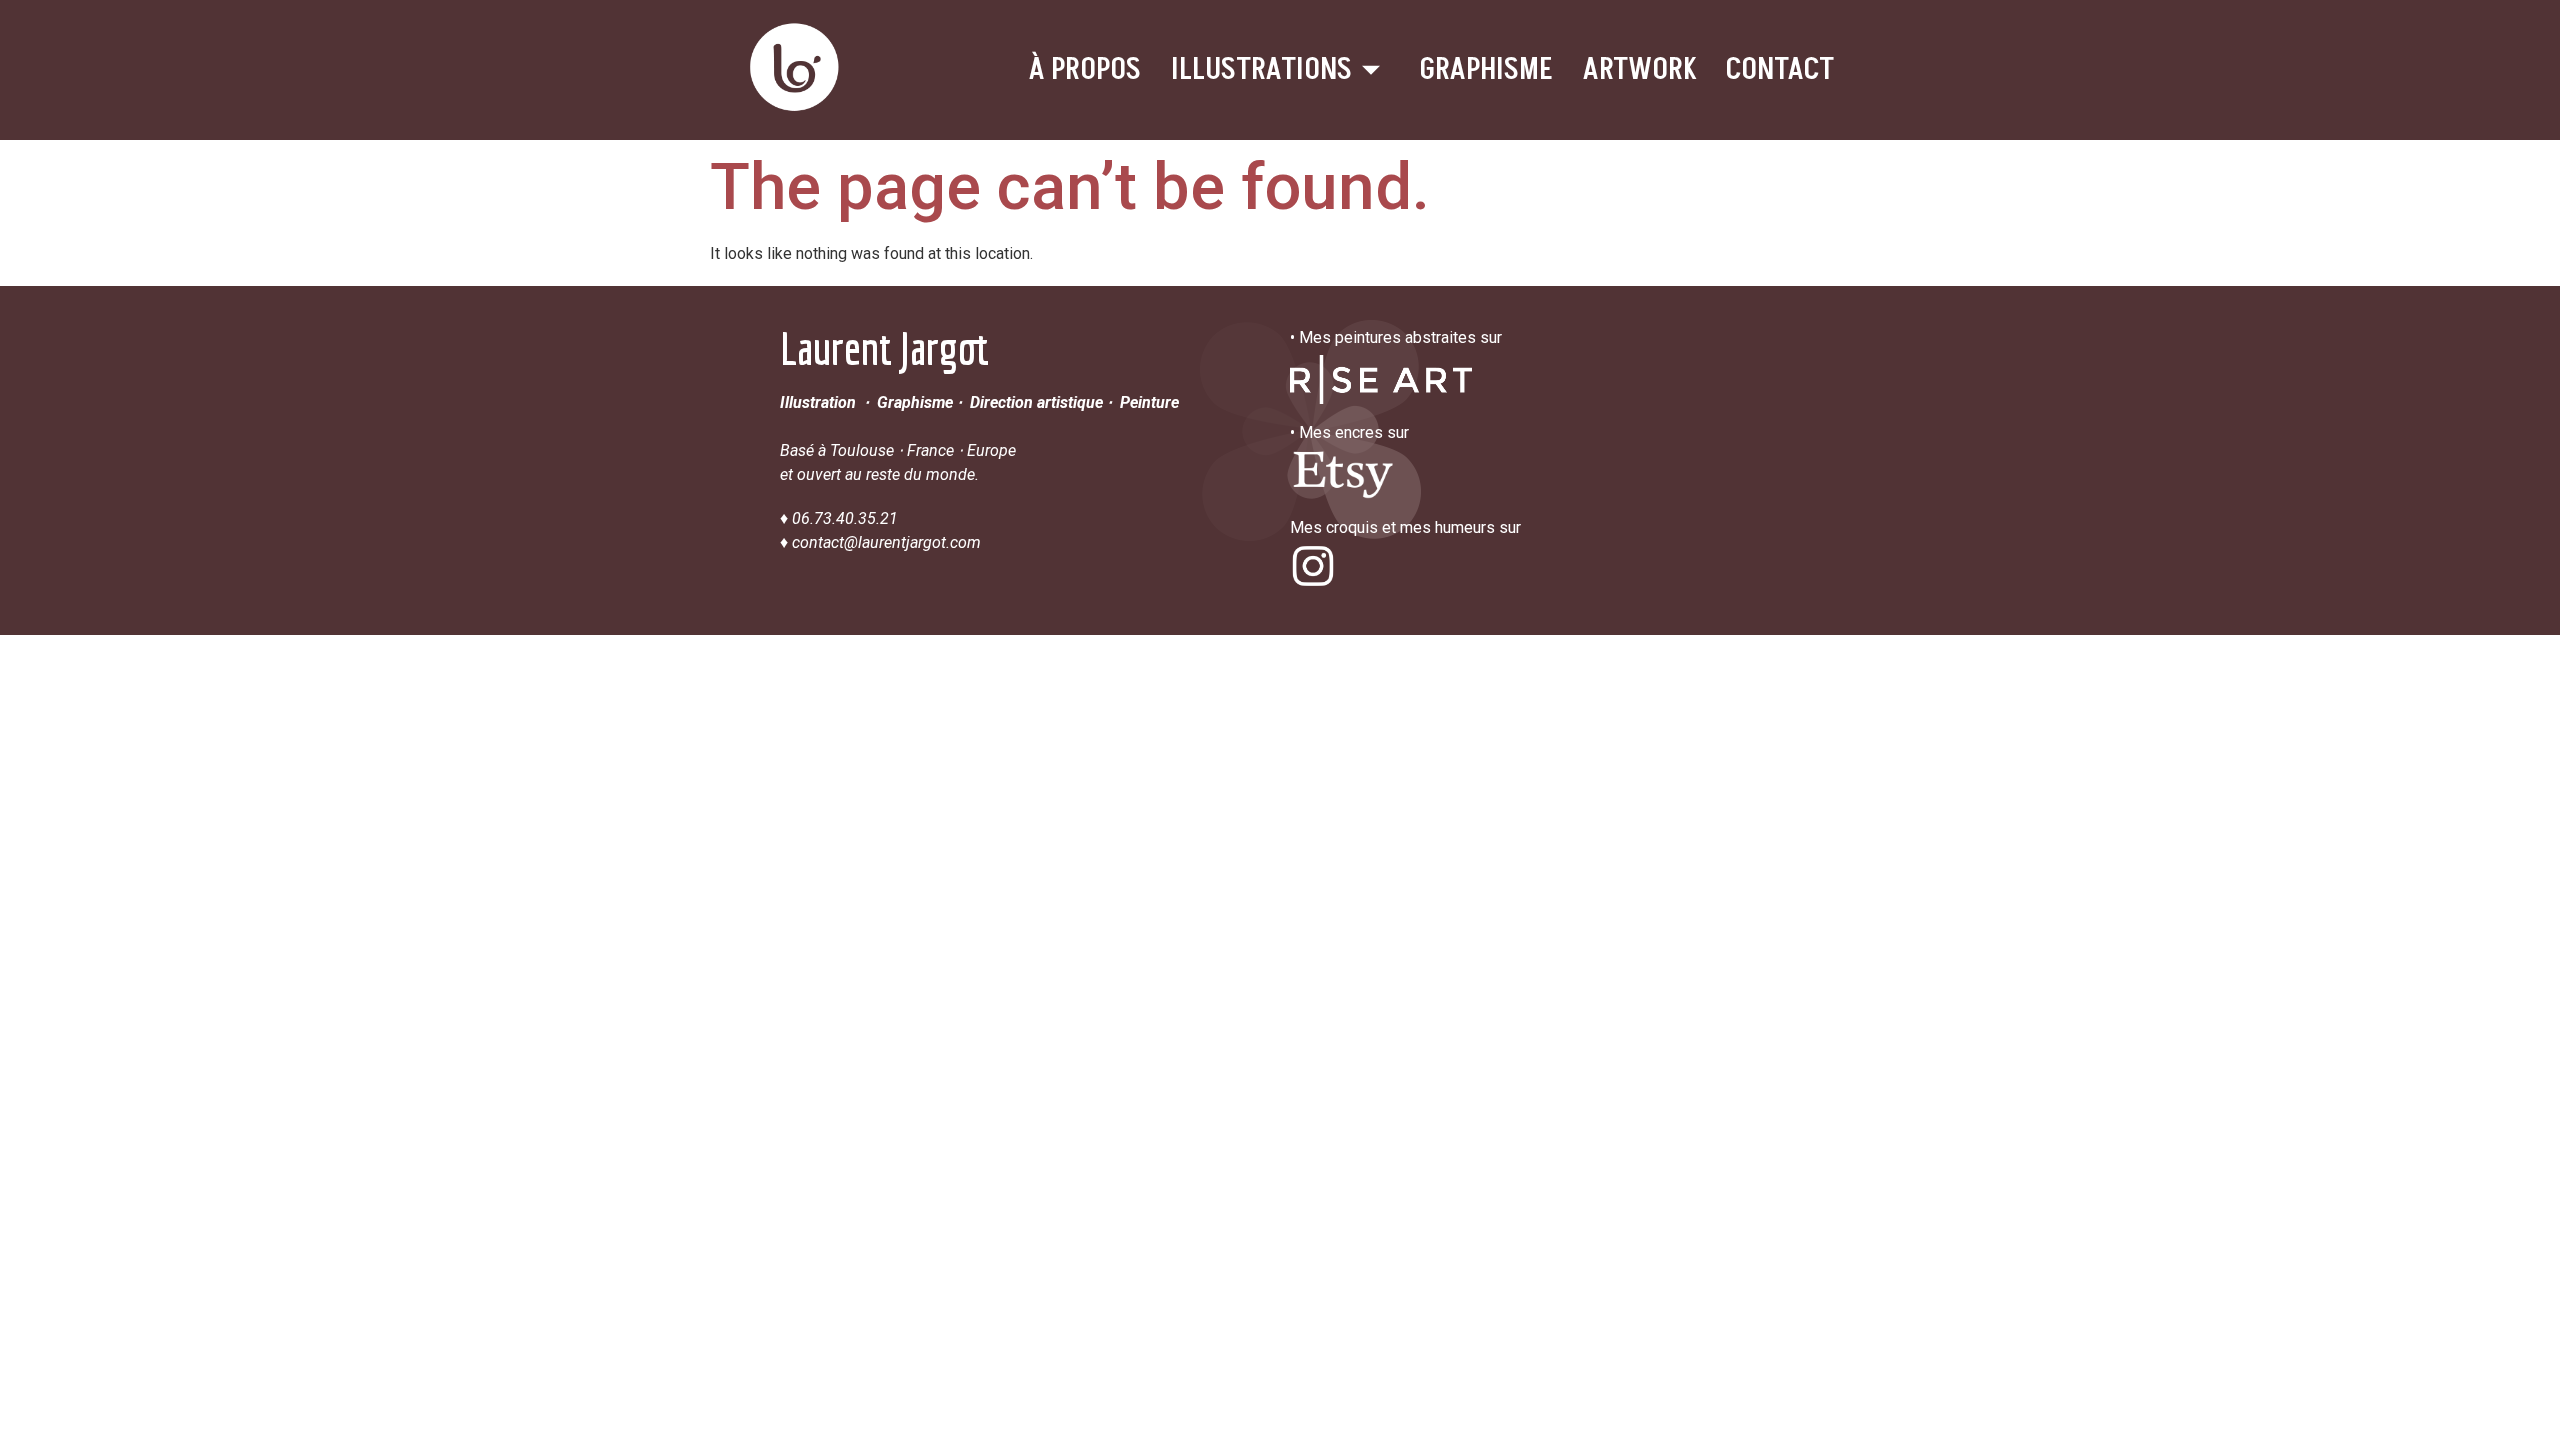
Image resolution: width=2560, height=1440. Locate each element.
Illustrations (1261, 70)
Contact (1780, 70)
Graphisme (1486, 70)
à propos (1085, 70)
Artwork (1639, 70)
